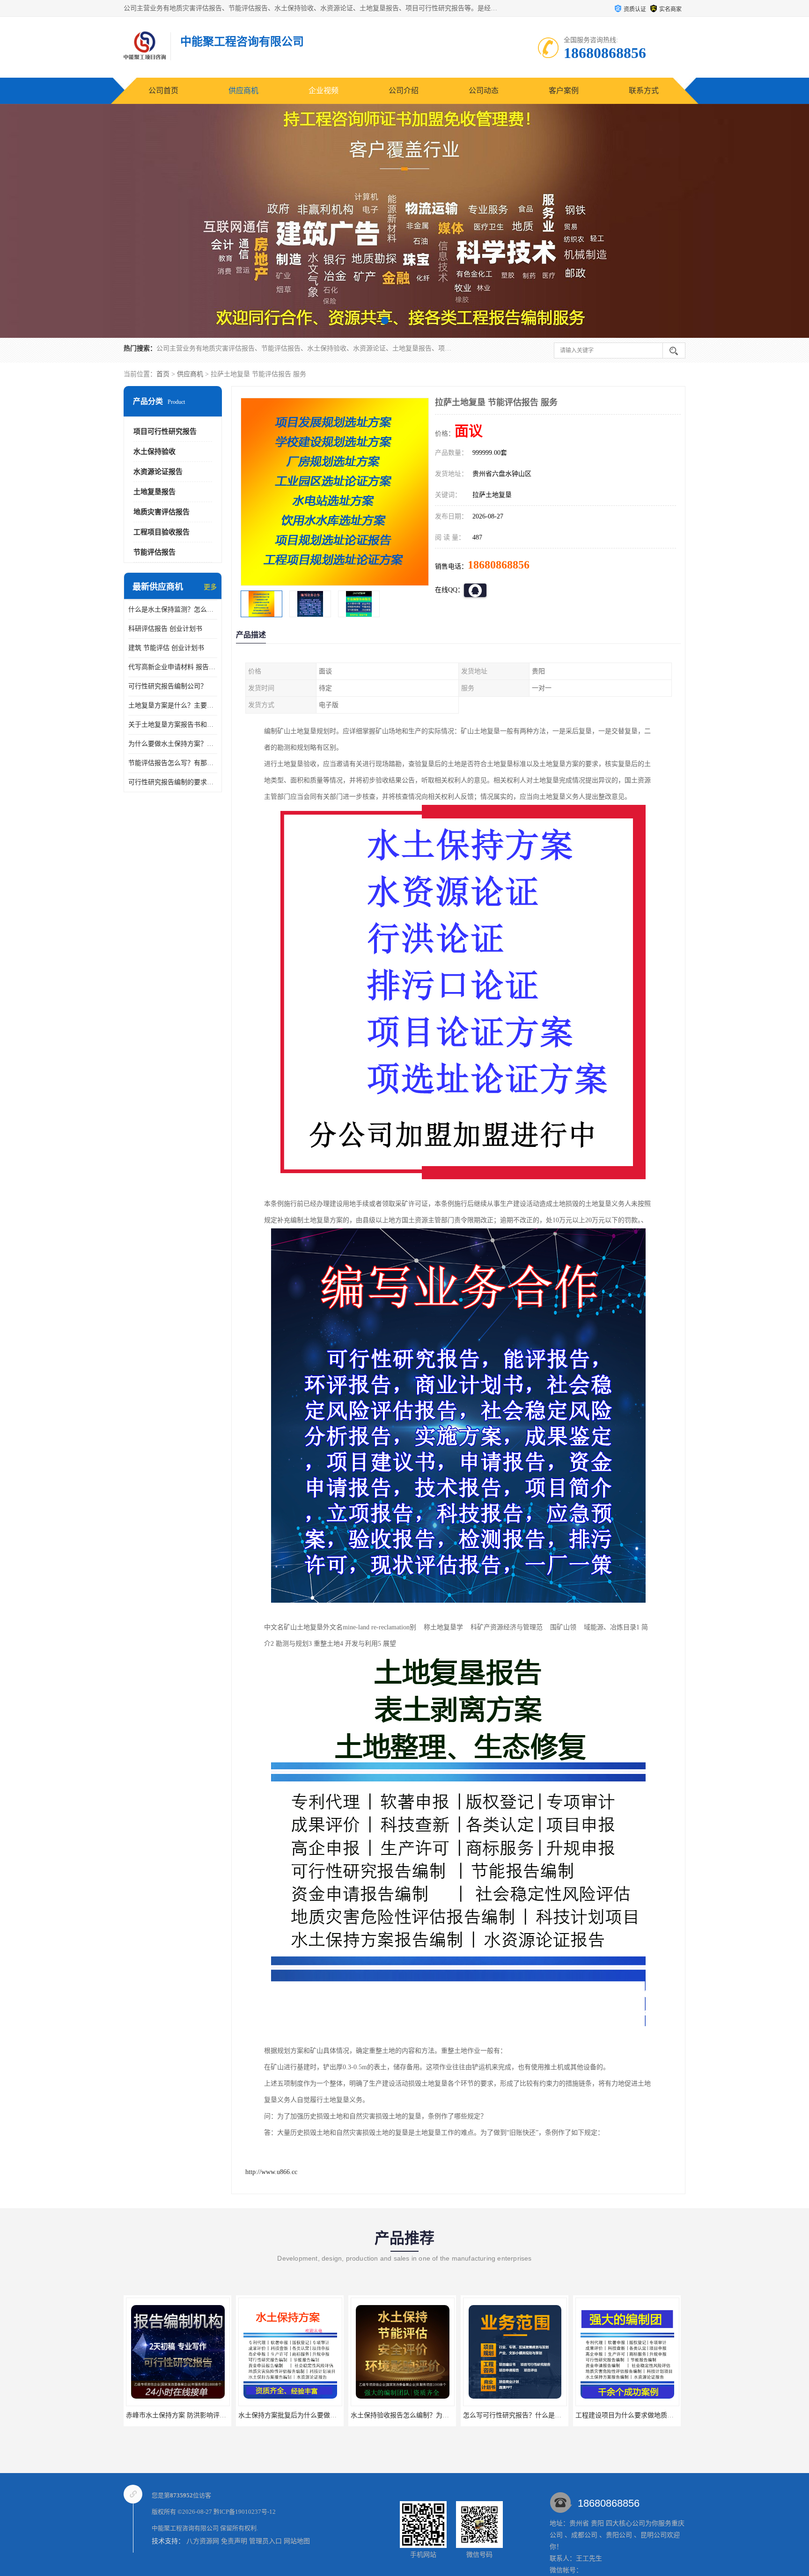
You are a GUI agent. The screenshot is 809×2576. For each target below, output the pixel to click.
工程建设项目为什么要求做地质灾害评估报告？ (532, 2415)
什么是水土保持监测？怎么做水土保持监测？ (173, 609)
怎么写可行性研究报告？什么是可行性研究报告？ (423, 2415)
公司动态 (484, 91)
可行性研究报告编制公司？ (168, 686)
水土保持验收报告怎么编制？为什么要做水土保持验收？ (320, 2415)
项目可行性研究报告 (165, 431)
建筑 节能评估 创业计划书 (166, 648)
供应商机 (243, 91)
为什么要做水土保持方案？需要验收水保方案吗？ (173, 744)
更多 (210, 587)
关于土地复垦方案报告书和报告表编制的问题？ (173, 725)
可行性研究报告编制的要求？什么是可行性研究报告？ (173, 782)
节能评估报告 (154, 552)
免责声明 (234, 2541)
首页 (163, 374)
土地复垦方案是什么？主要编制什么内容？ (173, 705)
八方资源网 (203, 2541)
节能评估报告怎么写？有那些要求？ (173, 763)
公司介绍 (404, 91)
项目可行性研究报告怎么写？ (627, 2415)
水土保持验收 (154, 452)
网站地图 (297, 2541)
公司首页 (163, 91)
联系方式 (644, 91)
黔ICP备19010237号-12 (245, 2512)
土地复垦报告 (154, 492)
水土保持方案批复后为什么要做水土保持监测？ (195, 2415)
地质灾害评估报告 (162, 512)
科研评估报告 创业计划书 (165, 629)
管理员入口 (265, 2541)
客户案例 (564, 91)
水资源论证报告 (158, 472)
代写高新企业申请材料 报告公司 (173, 667)
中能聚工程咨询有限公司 (185, 2528)
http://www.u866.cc (271, 2172)
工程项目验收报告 (162, 532)
